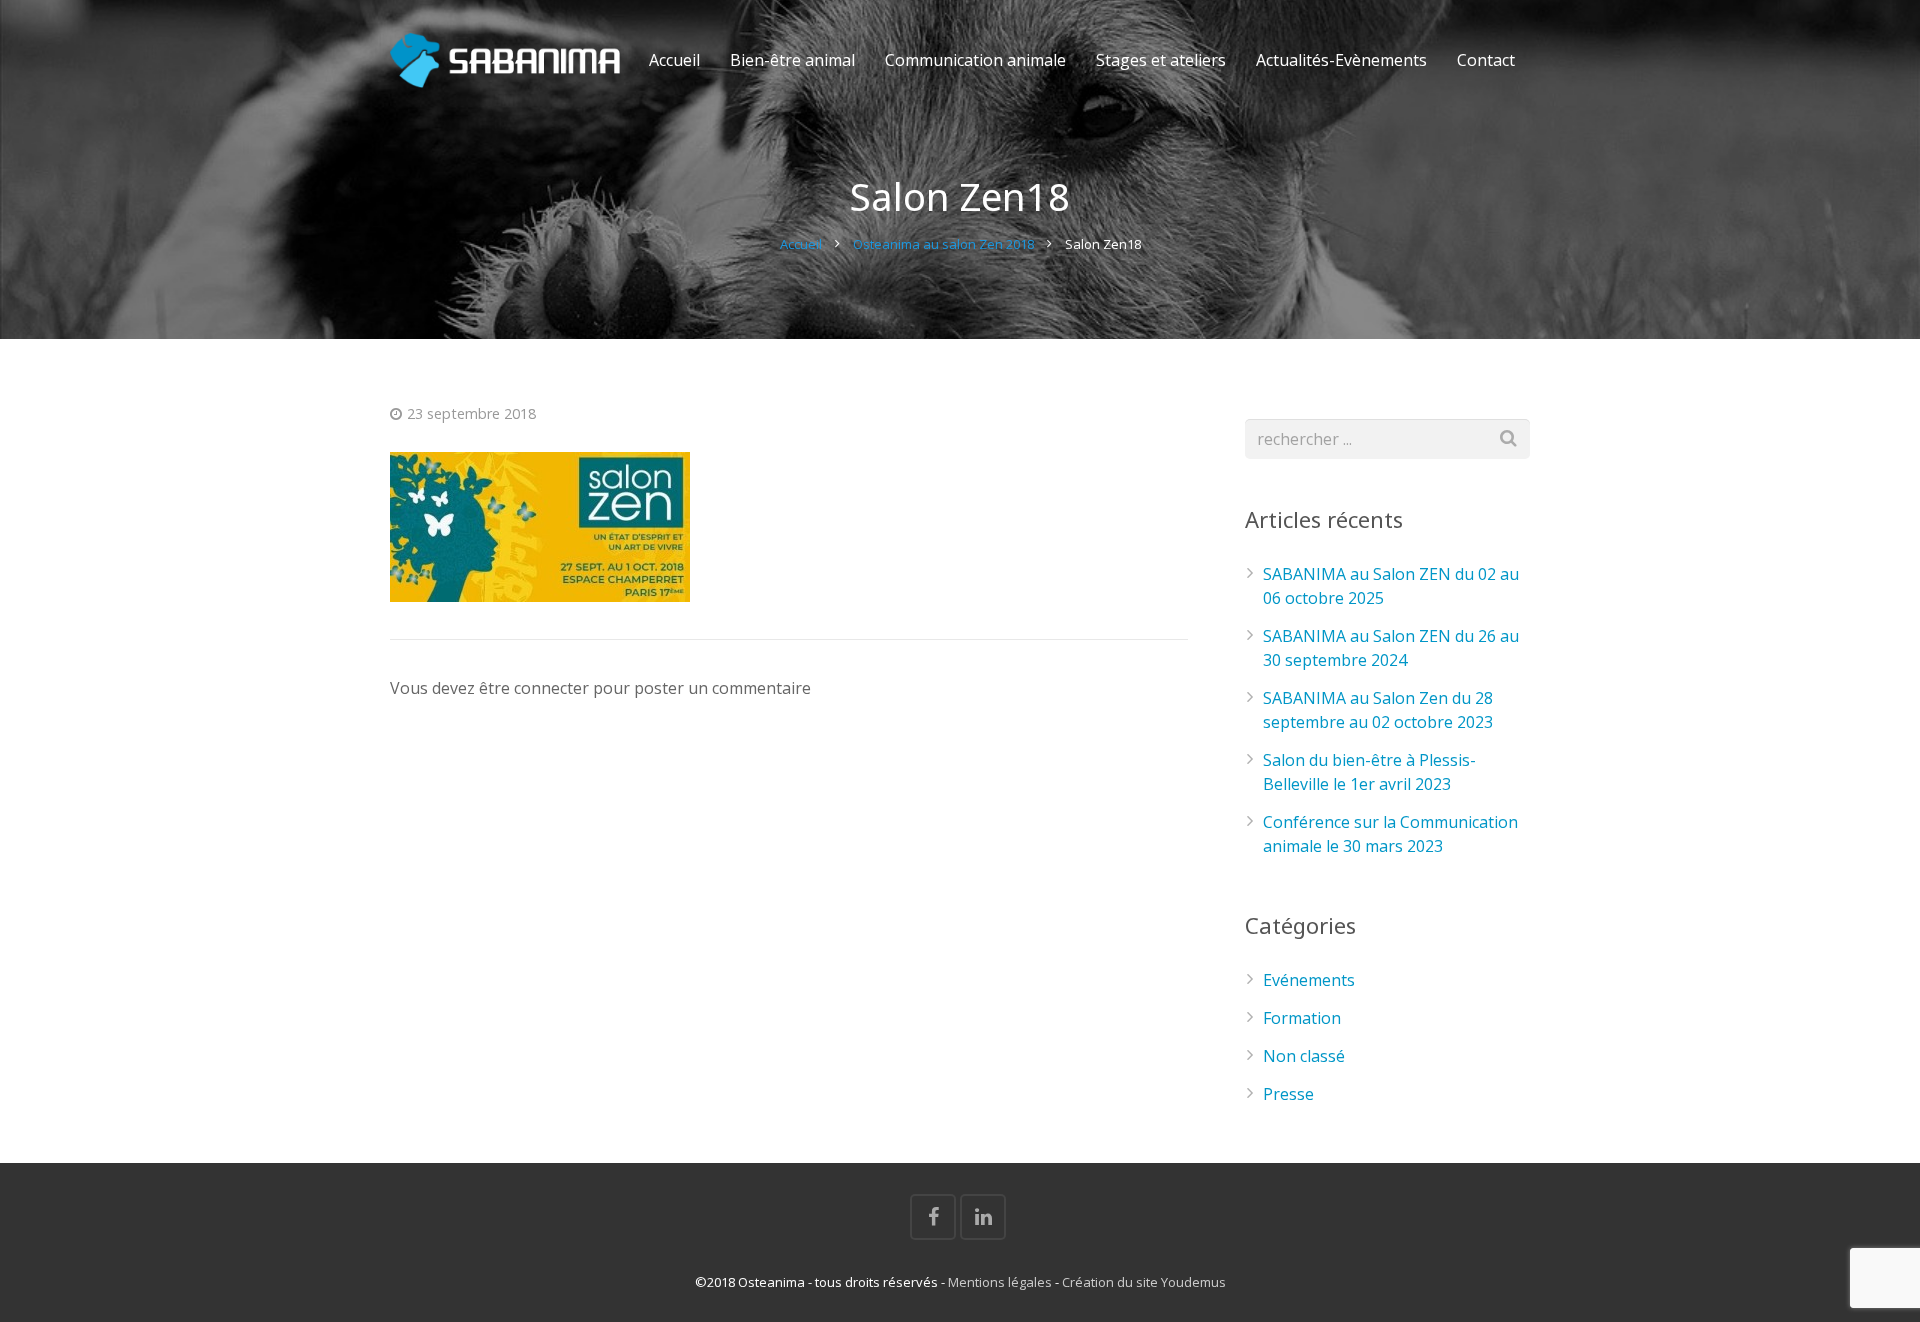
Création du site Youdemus (1144, 1282)
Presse (1288, 1094)
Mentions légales (1000, 1282)
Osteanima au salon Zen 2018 (943, 244)
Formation (1302, 1018)
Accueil (801, 244)
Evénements (1309, 980)
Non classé (1304, 1056)
